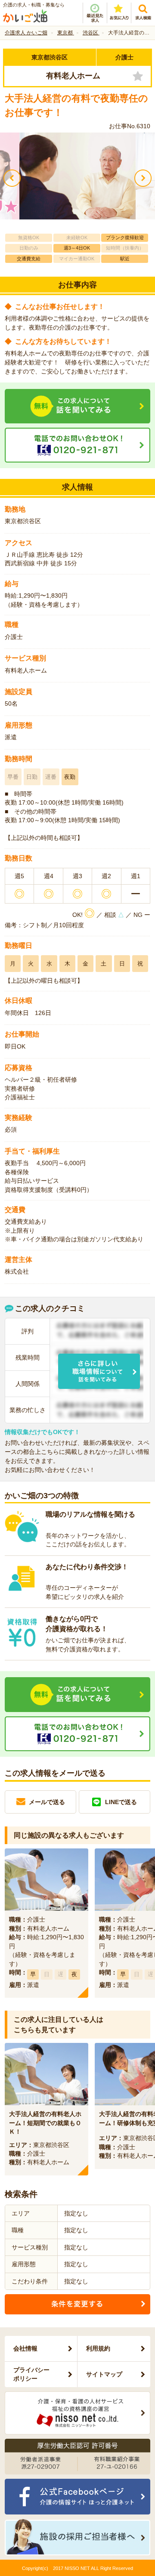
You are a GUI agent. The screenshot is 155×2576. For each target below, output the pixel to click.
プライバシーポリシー (31, 2374)
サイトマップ (104, 2374)
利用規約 (98, 2348)
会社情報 (25, 2348)
